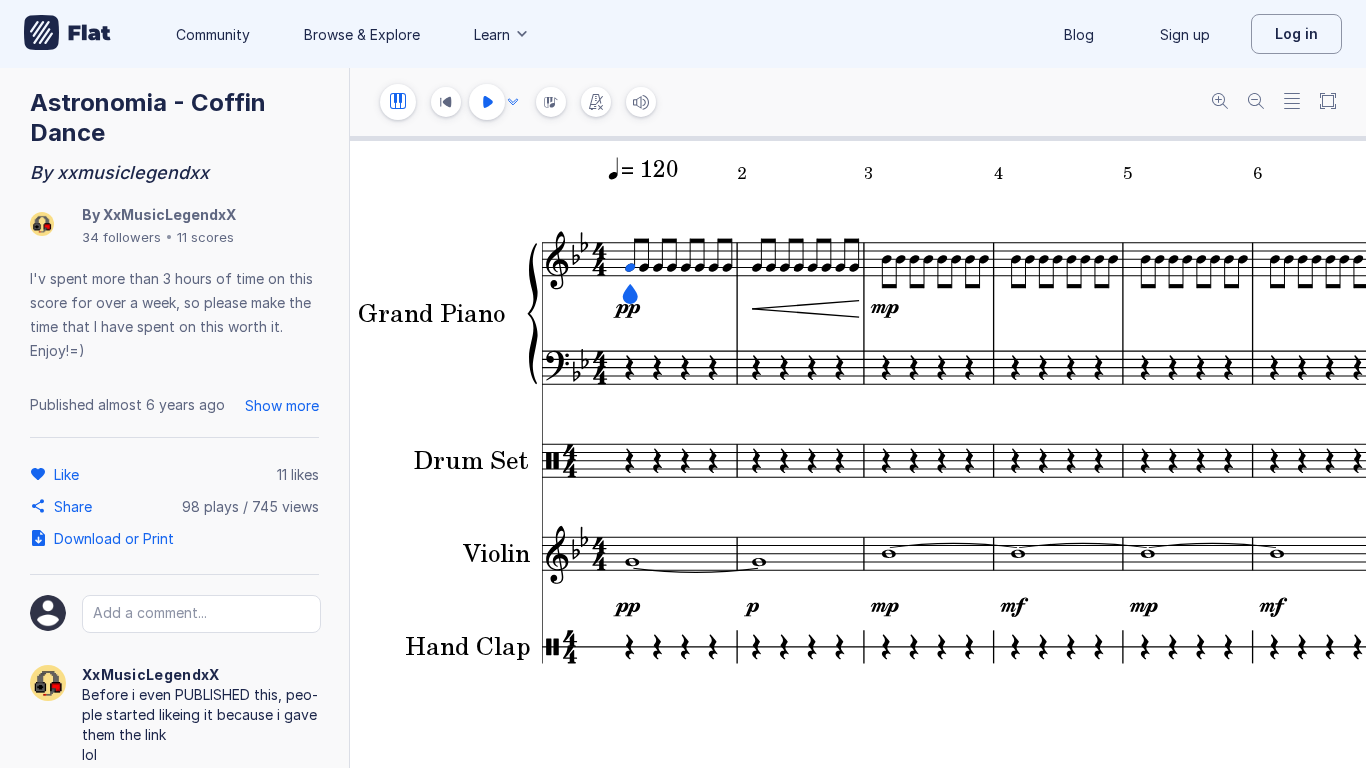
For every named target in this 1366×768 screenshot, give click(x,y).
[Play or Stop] (487, 102)
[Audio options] (513, 102)
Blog (1079, 34)
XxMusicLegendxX (169, 214)
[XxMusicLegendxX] (42, 225)
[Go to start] (446, 102)
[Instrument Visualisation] (551, 102)
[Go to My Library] (67, 34)
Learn (492, 34)
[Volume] (641, 102)
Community (213, 34)
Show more (282, 405)
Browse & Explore (362, 34)
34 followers (121, 237)
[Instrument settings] (398, 102)
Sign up (1185, 34)
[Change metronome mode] (596, 102)
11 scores (205, 237)
